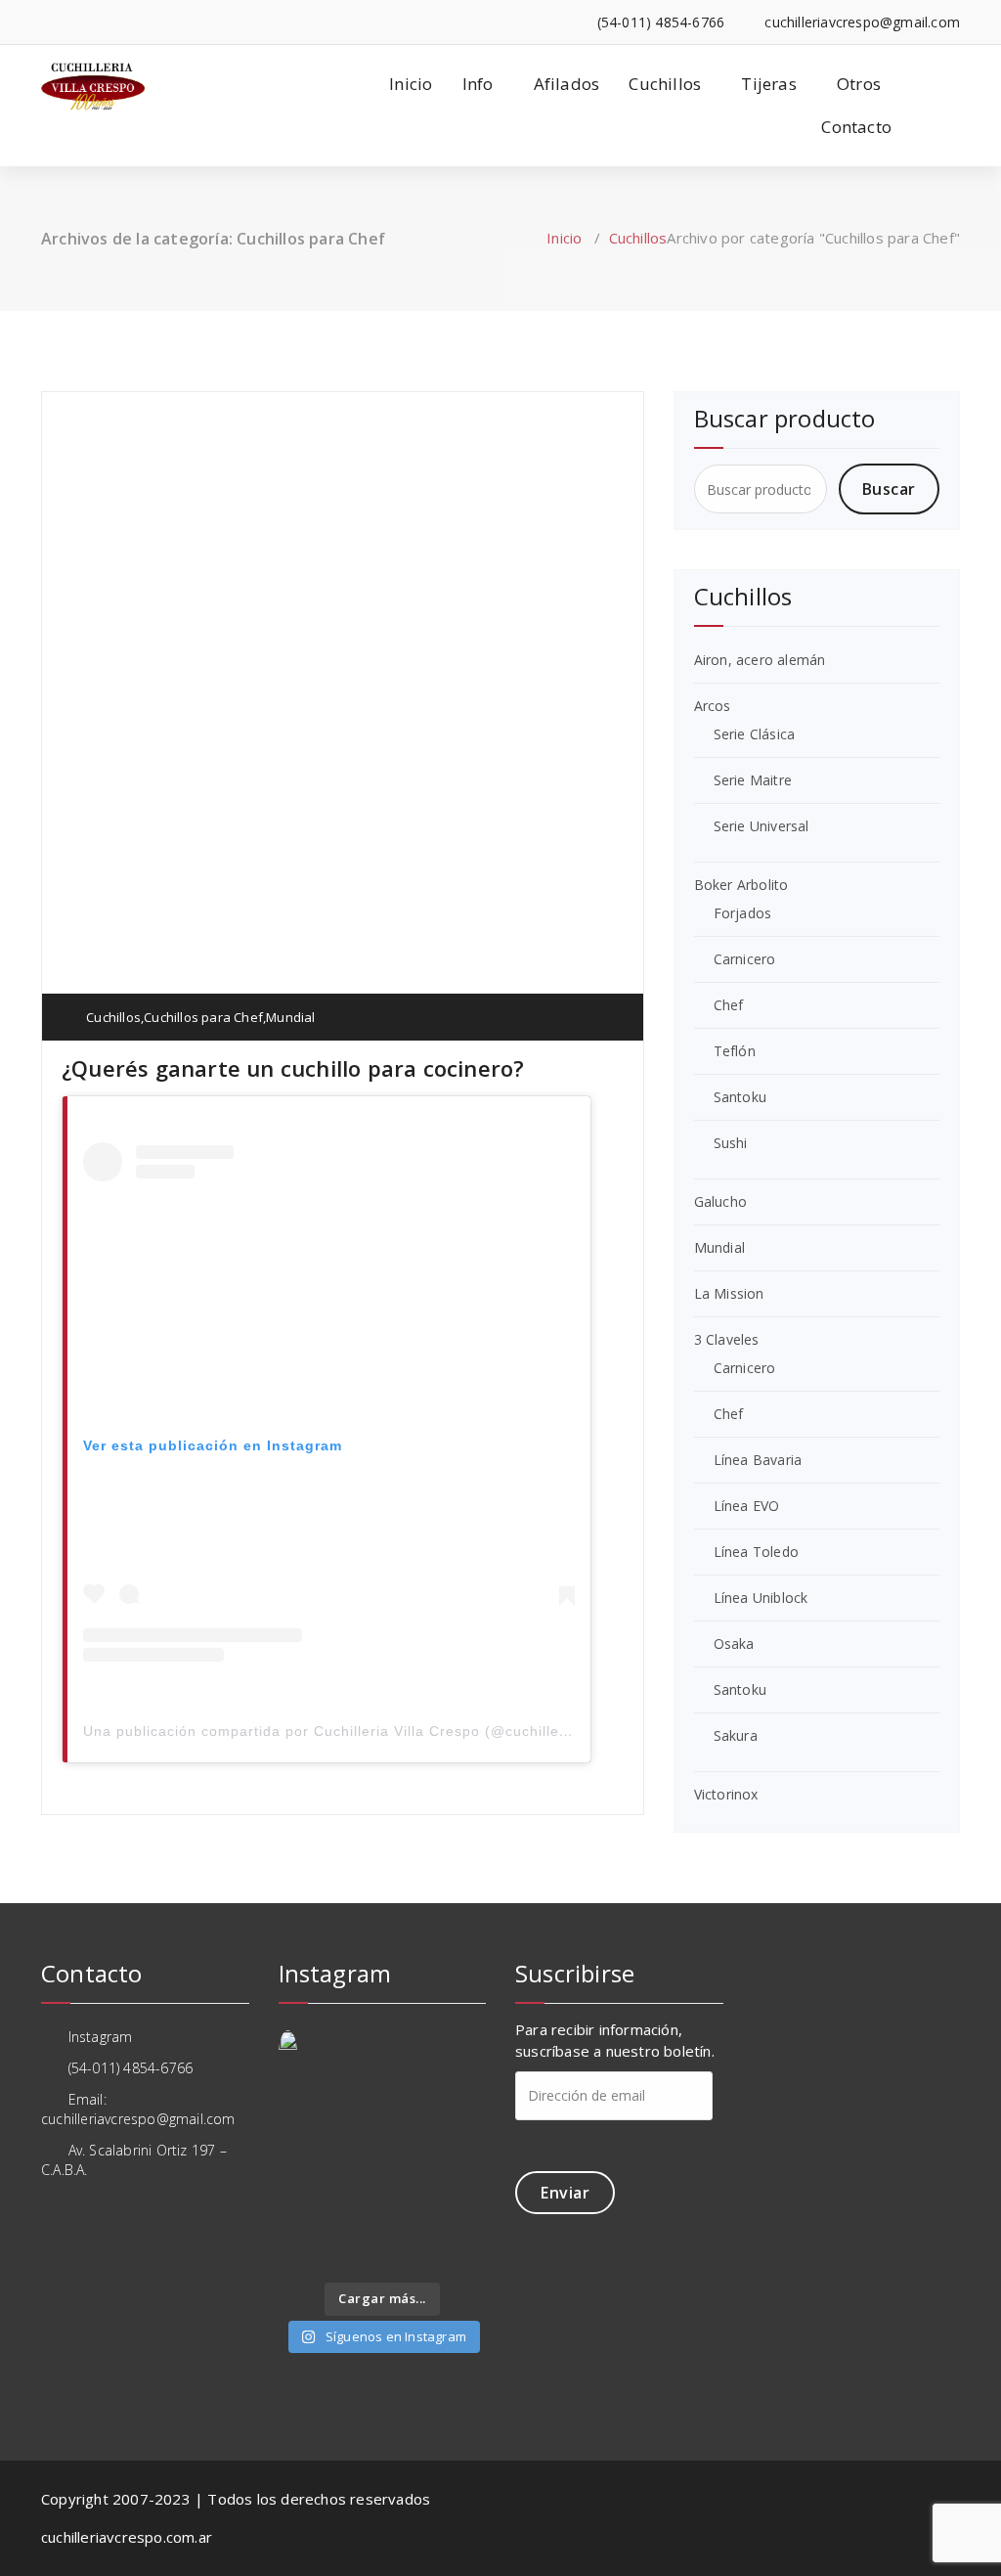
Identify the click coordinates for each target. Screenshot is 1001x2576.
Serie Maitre (753, 780)
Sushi (731, 1143)
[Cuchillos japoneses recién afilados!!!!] (355, 2254)
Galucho (720, 1201)
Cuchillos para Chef (203, 1017)
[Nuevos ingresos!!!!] (355, 2219)
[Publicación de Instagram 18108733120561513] (355, 2115)
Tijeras (768, 84)
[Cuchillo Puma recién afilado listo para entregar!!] (301, 2219)
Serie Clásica (755, 734)
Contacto (856, 127)
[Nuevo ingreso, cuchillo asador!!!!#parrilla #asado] (355, 2150)
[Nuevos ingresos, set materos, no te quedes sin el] (410, 2254)
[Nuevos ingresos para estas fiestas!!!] (463, 2185)
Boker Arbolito (741, 885)
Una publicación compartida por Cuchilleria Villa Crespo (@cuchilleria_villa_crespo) (380, 1731)
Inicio (411, 84)
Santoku (740, 1097)
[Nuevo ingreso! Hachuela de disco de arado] (301, 2254)
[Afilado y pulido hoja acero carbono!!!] (301, 2115)
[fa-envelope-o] (76, 22)
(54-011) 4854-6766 (128, 2068)
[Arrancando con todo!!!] (301, 2185)
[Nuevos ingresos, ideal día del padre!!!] (463, 2219)
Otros (859, 84)
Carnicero (745, 959)
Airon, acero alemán (760, 660)
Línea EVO (747, 1506)
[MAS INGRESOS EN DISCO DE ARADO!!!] (410, 2219)
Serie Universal (762, 826)
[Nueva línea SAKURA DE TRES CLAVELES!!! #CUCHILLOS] (410, 2150)
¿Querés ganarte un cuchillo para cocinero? (293, 1068)
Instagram (98, 2037)
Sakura (736, 1735)
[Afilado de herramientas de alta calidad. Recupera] (355, 2185)
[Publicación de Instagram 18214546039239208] (463, 2254)
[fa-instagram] (46, 22)
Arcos (713, 706)
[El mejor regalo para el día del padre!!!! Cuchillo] (463, 2115)
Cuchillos (665, 84)
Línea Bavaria (758, 1460)
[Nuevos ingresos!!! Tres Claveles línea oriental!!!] (463, 2150)
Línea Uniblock (761, 1598)
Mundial (290, 1017)
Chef (729, 1005)
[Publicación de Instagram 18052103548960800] (410, 2185)
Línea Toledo (756, 1552)
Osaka (734, 1643)
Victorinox (726, 1794)
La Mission (729, 1293)
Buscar (889, 489)
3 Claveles (727, 1339)
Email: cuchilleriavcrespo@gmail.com (138, 2109)
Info (478, 84)
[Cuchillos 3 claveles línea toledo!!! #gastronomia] (301, 2150)
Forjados (743, 913)
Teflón (735, 1051)
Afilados (567, 84)
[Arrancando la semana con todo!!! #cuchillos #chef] (410, 2115)
